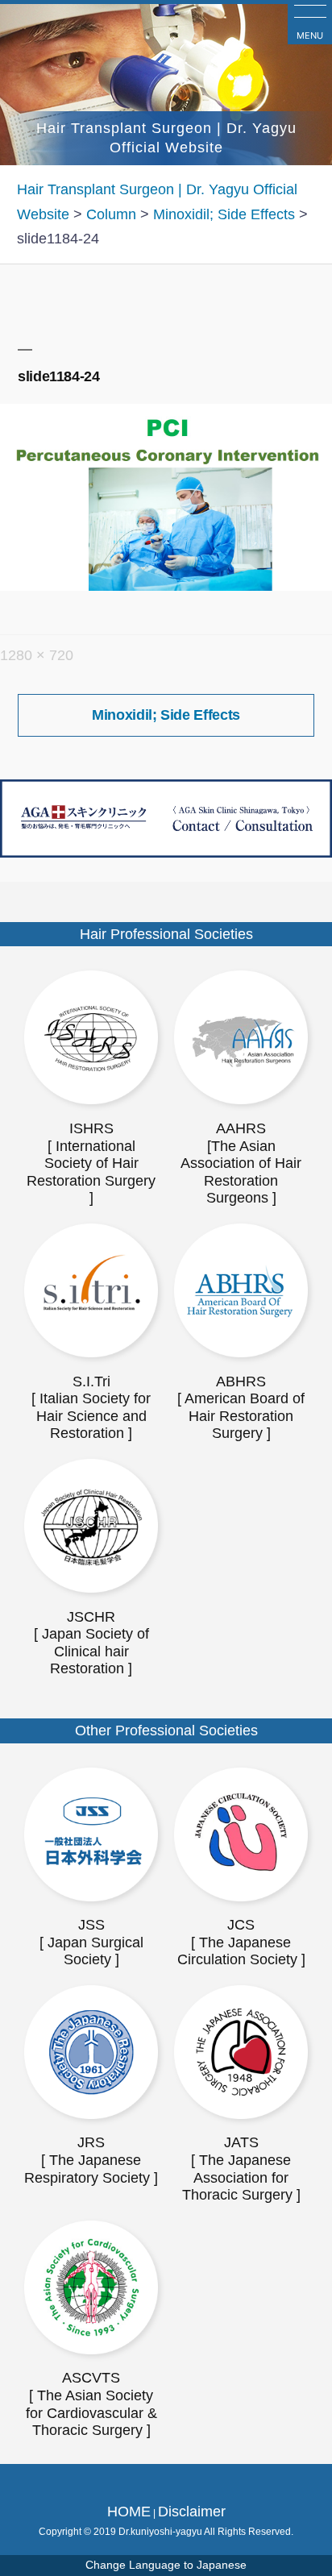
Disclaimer (192, 2512)
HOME (129, 2512)
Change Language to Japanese (166, 2565)
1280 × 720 (37, 655)
